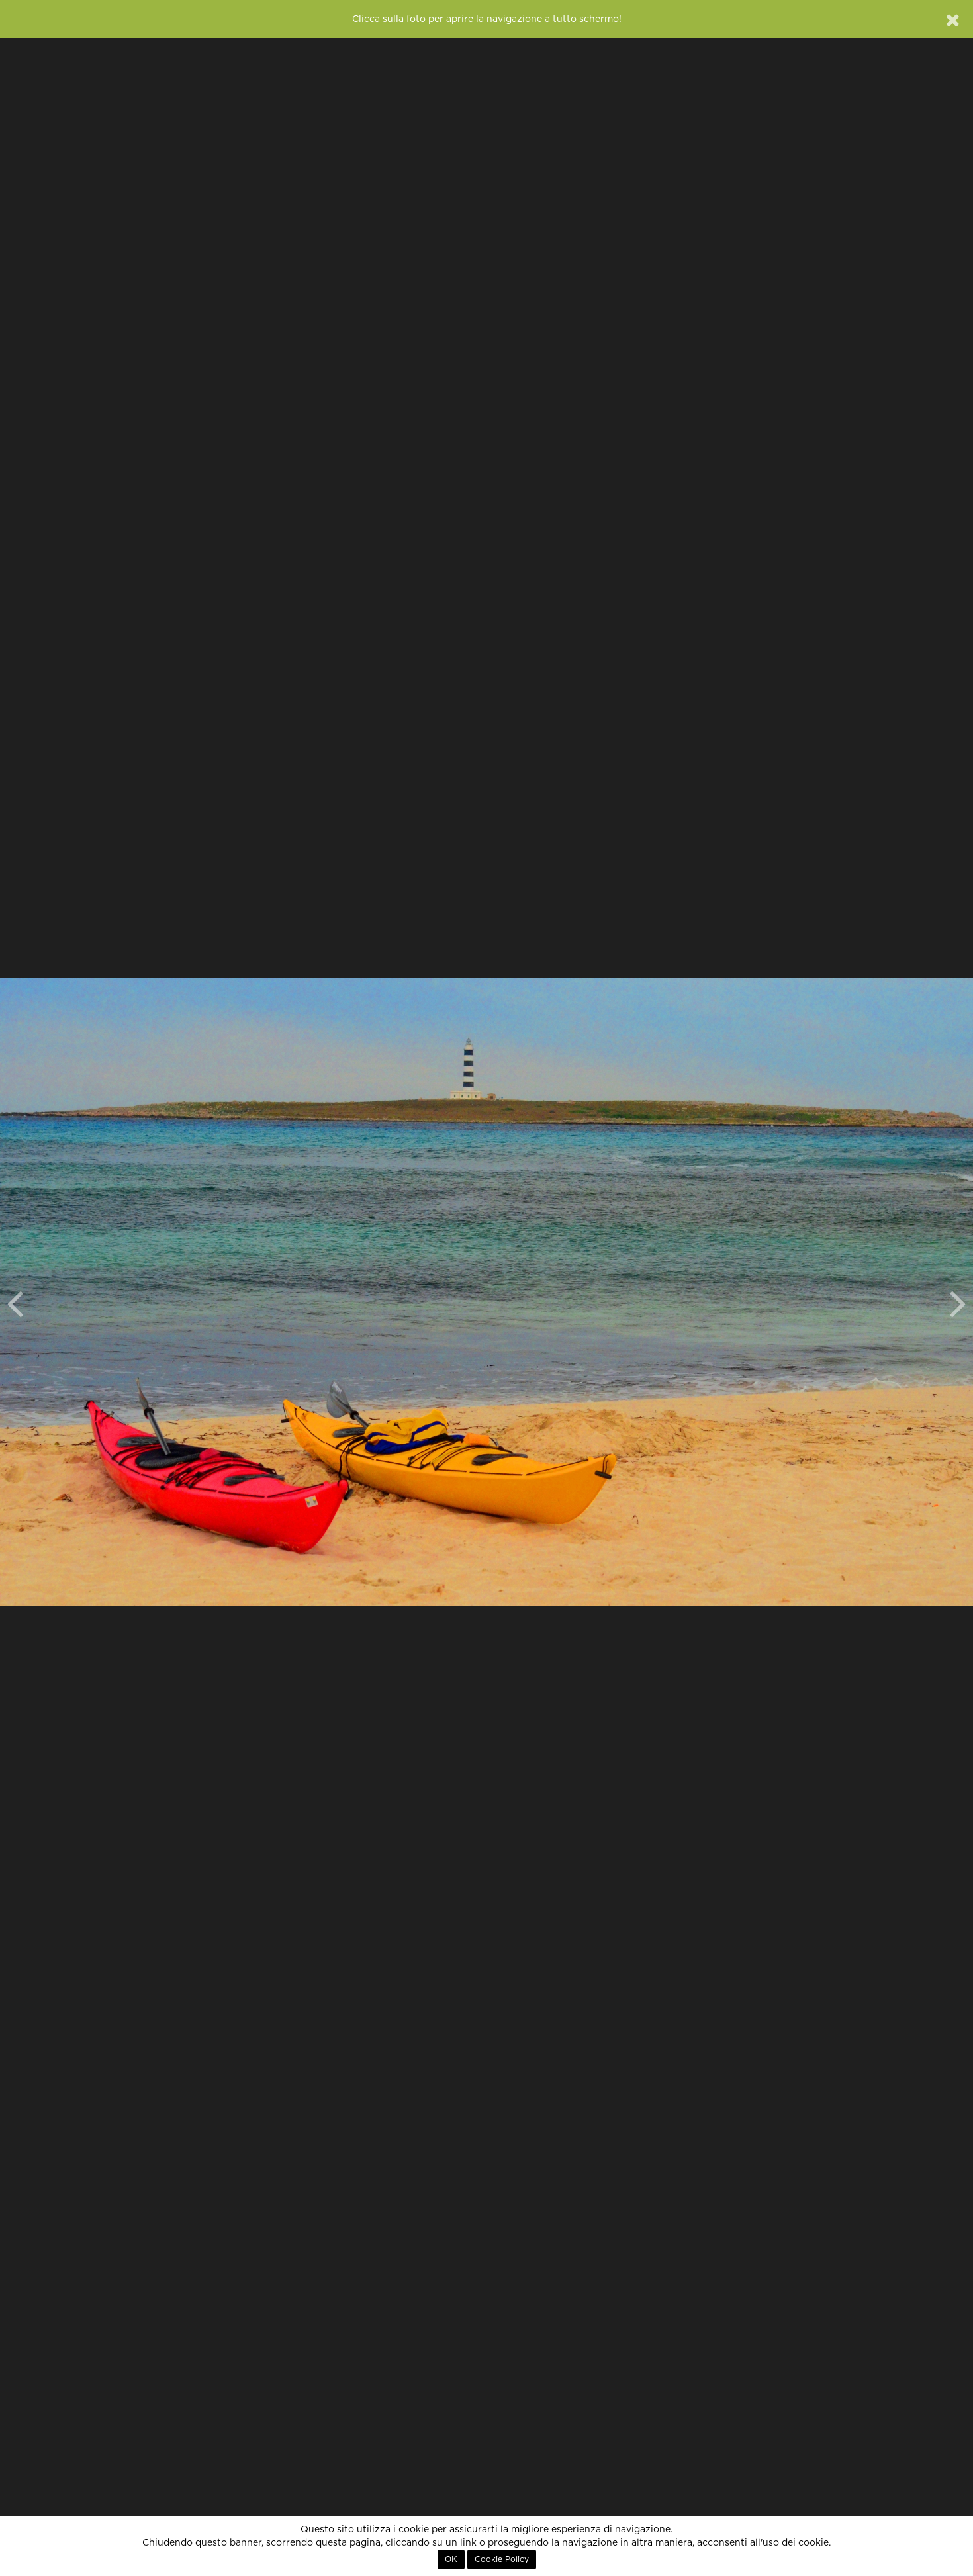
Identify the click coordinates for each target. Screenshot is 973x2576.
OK (451, 2559)
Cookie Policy (502, 2559)
